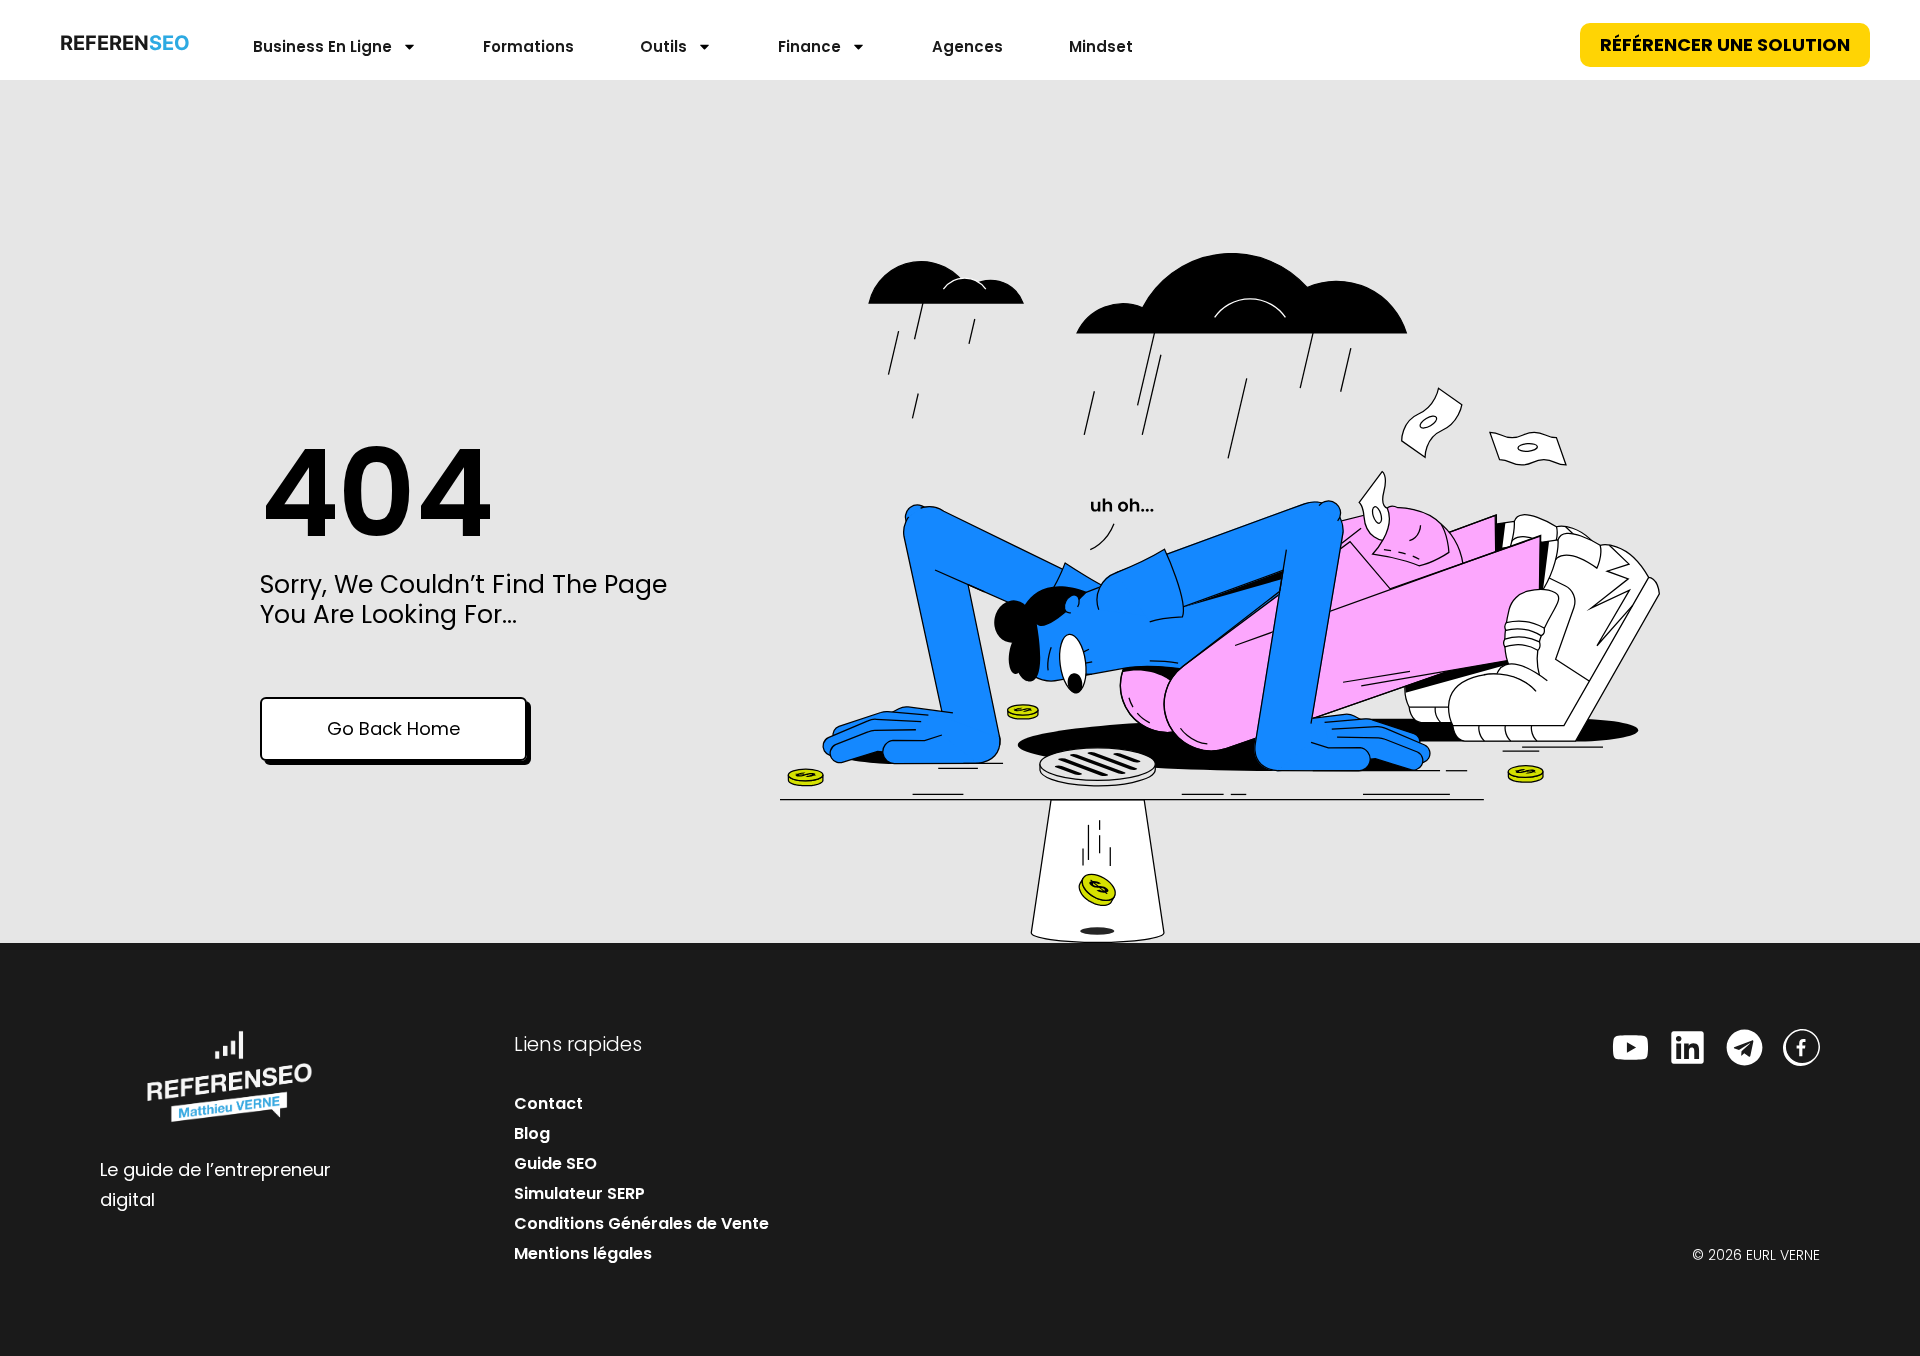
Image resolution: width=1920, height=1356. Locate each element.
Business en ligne (322, 46)
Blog (532, 1133)
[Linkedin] (1687, 1047)
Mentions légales (583, 1253)
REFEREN (120, 43)
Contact (548, 1103)
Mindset (1101, 46)
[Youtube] (1630, 1047)
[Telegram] (1744, 1047)
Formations (528, 46)
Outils (663, 46)
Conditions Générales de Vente (641, 1223)
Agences (967, 46)
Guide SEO (555, 1163)
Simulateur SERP (579, 1193)
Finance (809, 46)
